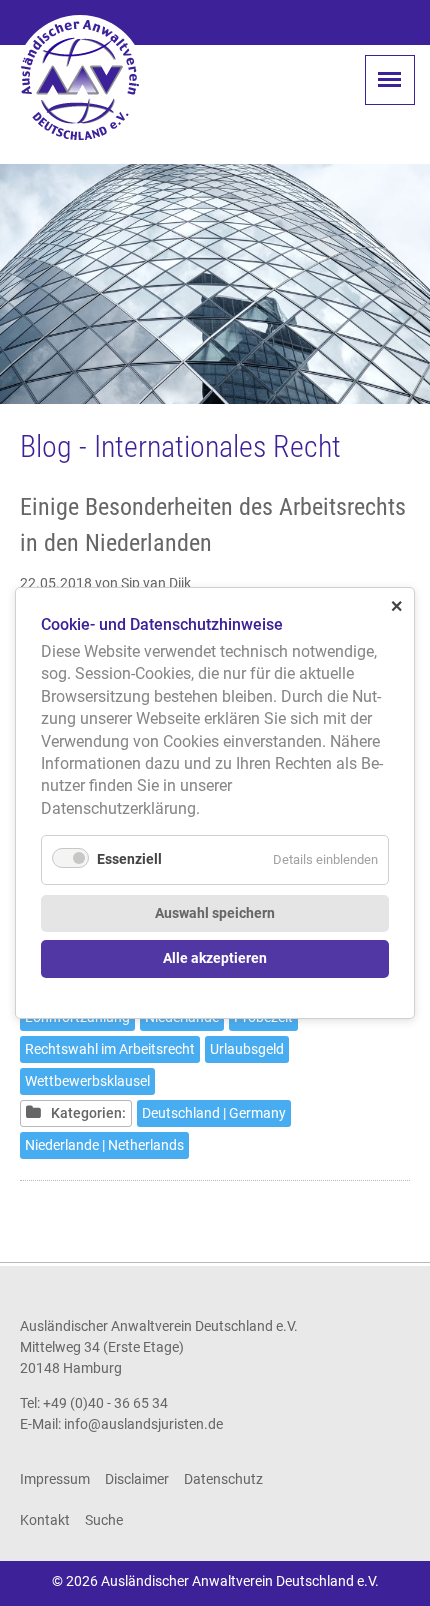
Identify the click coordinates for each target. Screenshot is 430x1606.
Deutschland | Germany (214, 1113)
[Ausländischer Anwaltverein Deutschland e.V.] (80, 80)
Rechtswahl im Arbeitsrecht (110, 1049)
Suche (104, 1520)
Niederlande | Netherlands (104, 1145)
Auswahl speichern (215, 913)
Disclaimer (137, 1479)
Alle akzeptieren (215, 958)
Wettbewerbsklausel (87, 1081)
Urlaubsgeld (247, 1049)
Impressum (55, 1479)
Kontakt (45, 1520)
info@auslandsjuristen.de (143, 1424)
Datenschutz (223, 1479)
